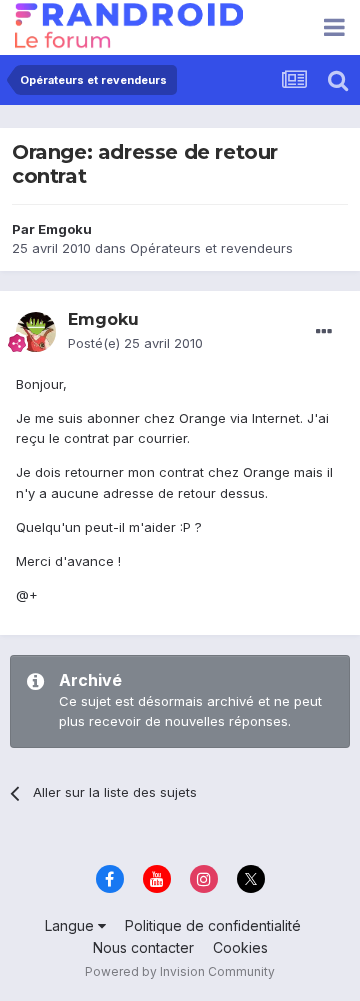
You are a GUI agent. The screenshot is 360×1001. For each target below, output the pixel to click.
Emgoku (65, 229)
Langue (71, 925)
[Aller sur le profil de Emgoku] (36, 332)
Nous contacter (143, 947)
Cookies (240, 947)
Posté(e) (135, 343)
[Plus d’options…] (324, 332)
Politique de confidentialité (213, 925)
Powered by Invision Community (180, 971)
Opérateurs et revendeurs (211, 248)
